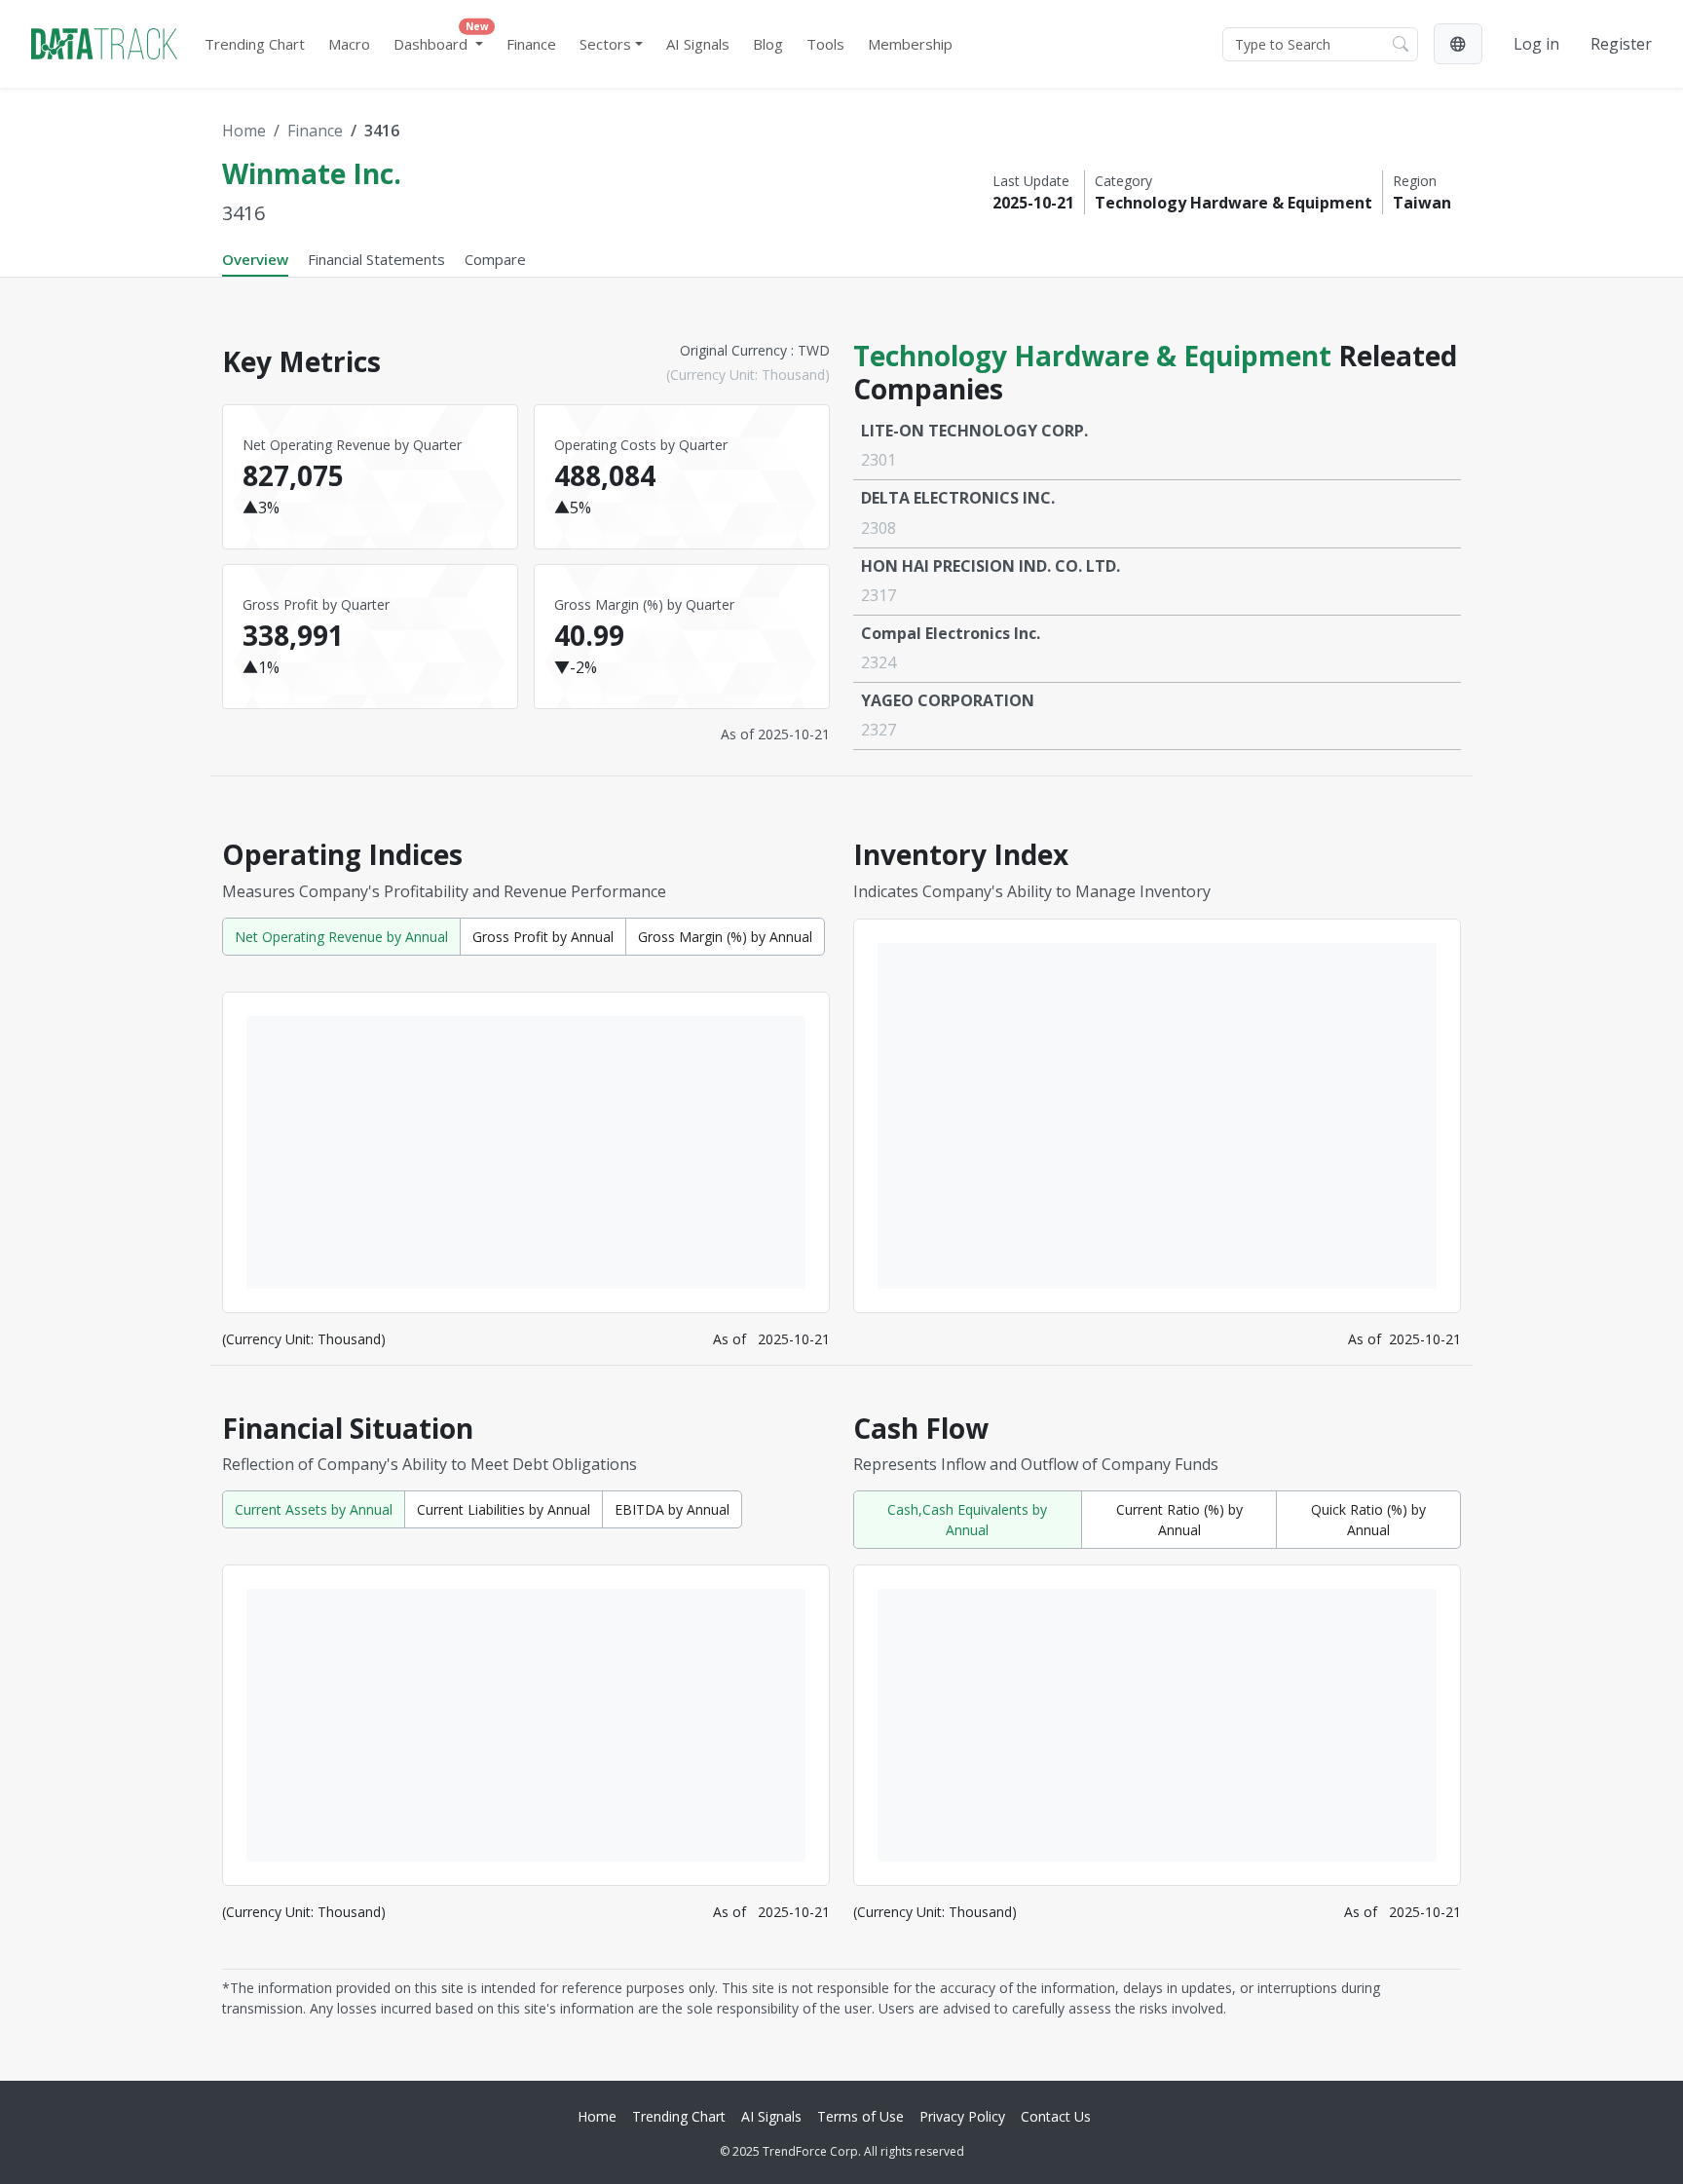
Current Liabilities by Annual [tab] (504, 1509)
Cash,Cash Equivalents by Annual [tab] (967, 1520)
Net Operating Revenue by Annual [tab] (341, 937)
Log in (1536, 44)
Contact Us (1056, 2116)
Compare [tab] (495, 259)
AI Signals (698, 44)
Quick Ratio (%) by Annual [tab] (1368, 1520)
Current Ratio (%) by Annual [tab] (1179, 1520)
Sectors (605, 44)
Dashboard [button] (441, 39)
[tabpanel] (841, 1171)
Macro (349, 44)
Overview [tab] (255, 259)
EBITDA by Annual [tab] (672, 1509)
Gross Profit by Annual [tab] (543, 937)
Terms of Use (860, 2116)
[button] (1458, 44)
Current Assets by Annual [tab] (314, 1509)
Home (244, 131)
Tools (825, 44)
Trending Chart (255, 44)
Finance (531, 44)
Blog (768, 44)
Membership (910, 44)
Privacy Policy (962, 2116)
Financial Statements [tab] (376, 259)
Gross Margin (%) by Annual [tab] (725, 937)
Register (1621, 44)
